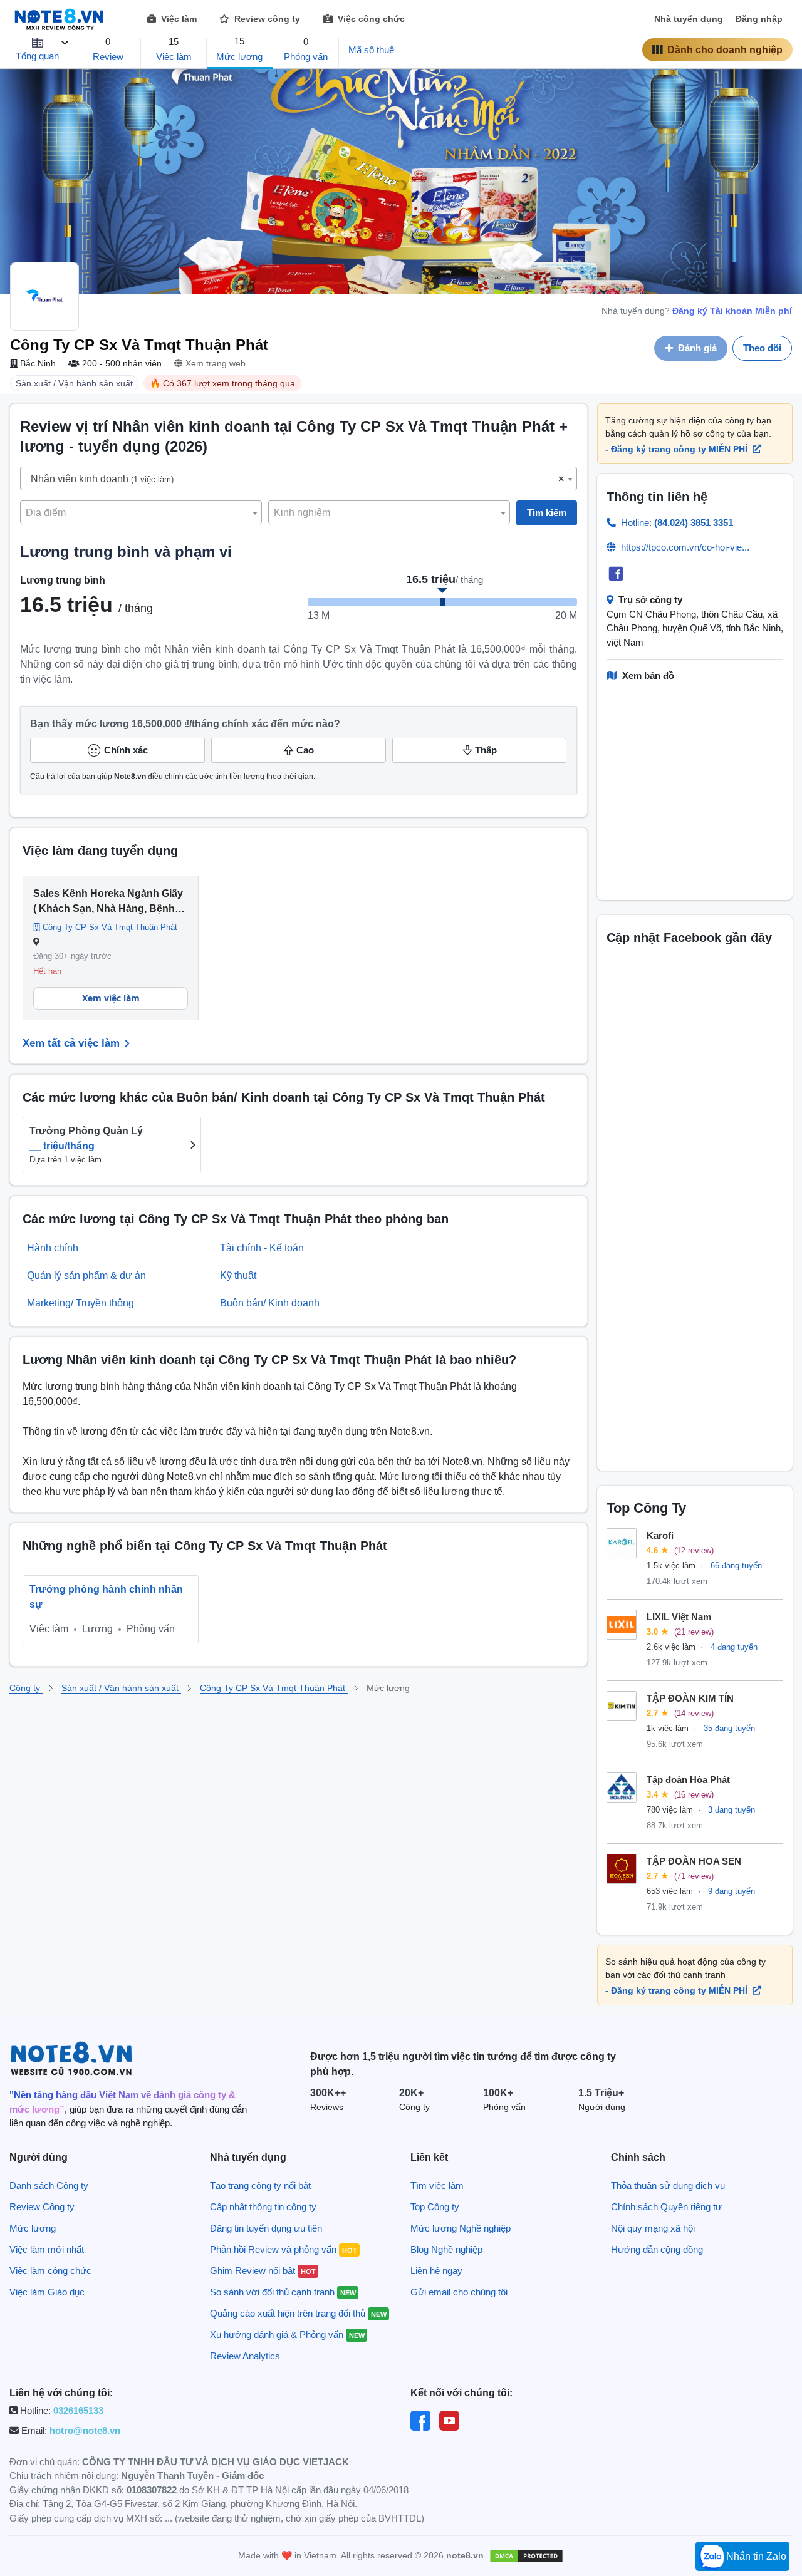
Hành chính (53, 1248)
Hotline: (677, 523)
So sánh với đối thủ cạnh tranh (283, 2292)
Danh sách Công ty (49, 2185)
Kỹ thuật (238, 1275)
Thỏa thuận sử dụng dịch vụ (668, 2185)
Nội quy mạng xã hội (653, 2228)
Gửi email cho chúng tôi (459, 2292)
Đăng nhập (759, 19)
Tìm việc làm (437, 2185)
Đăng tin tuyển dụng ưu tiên (266, 2228)
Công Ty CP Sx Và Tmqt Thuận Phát (274, 1688)
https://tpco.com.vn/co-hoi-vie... (685, 547)
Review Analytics (245, 2356)
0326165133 (78, 2410)
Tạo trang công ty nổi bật (260, 2185)
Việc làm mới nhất (47, 2249)
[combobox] (299, 478)
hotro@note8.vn (85, 2430)
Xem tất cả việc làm (71, 1043)
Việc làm (178, 19)
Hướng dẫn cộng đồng (657, 2249)
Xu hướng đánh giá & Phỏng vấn (287, 2335)
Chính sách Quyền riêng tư (666, 2207)
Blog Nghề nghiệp (446, 2249)
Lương (99, 1629)
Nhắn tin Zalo (755, 2556)
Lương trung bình (63, 580)
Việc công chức (370, 19)
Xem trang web (214, 363)
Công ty (26, 1688)
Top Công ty (435, 2207)
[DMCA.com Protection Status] (526, 2555)
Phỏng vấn (151, 1629)
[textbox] (299, 479)
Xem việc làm (111, 998)
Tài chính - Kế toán (262, 1248)
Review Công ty (42, 2207)
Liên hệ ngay (436, 2271)
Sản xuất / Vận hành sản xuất (121, 1688)
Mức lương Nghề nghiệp (461, 2228)
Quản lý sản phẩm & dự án (86, 1275)
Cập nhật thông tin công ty (263, 2207)
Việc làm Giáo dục (47, 2292)
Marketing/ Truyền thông (81, 1303)
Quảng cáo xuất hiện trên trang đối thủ (298, 2313)
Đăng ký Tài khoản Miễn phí (732, 311)
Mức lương (33, 2228)
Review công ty (266, 19)
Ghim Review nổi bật (263, 2271)
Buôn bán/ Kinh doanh (270, 1303)
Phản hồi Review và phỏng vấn (284, 2249)
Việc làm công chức (50, 2271)
